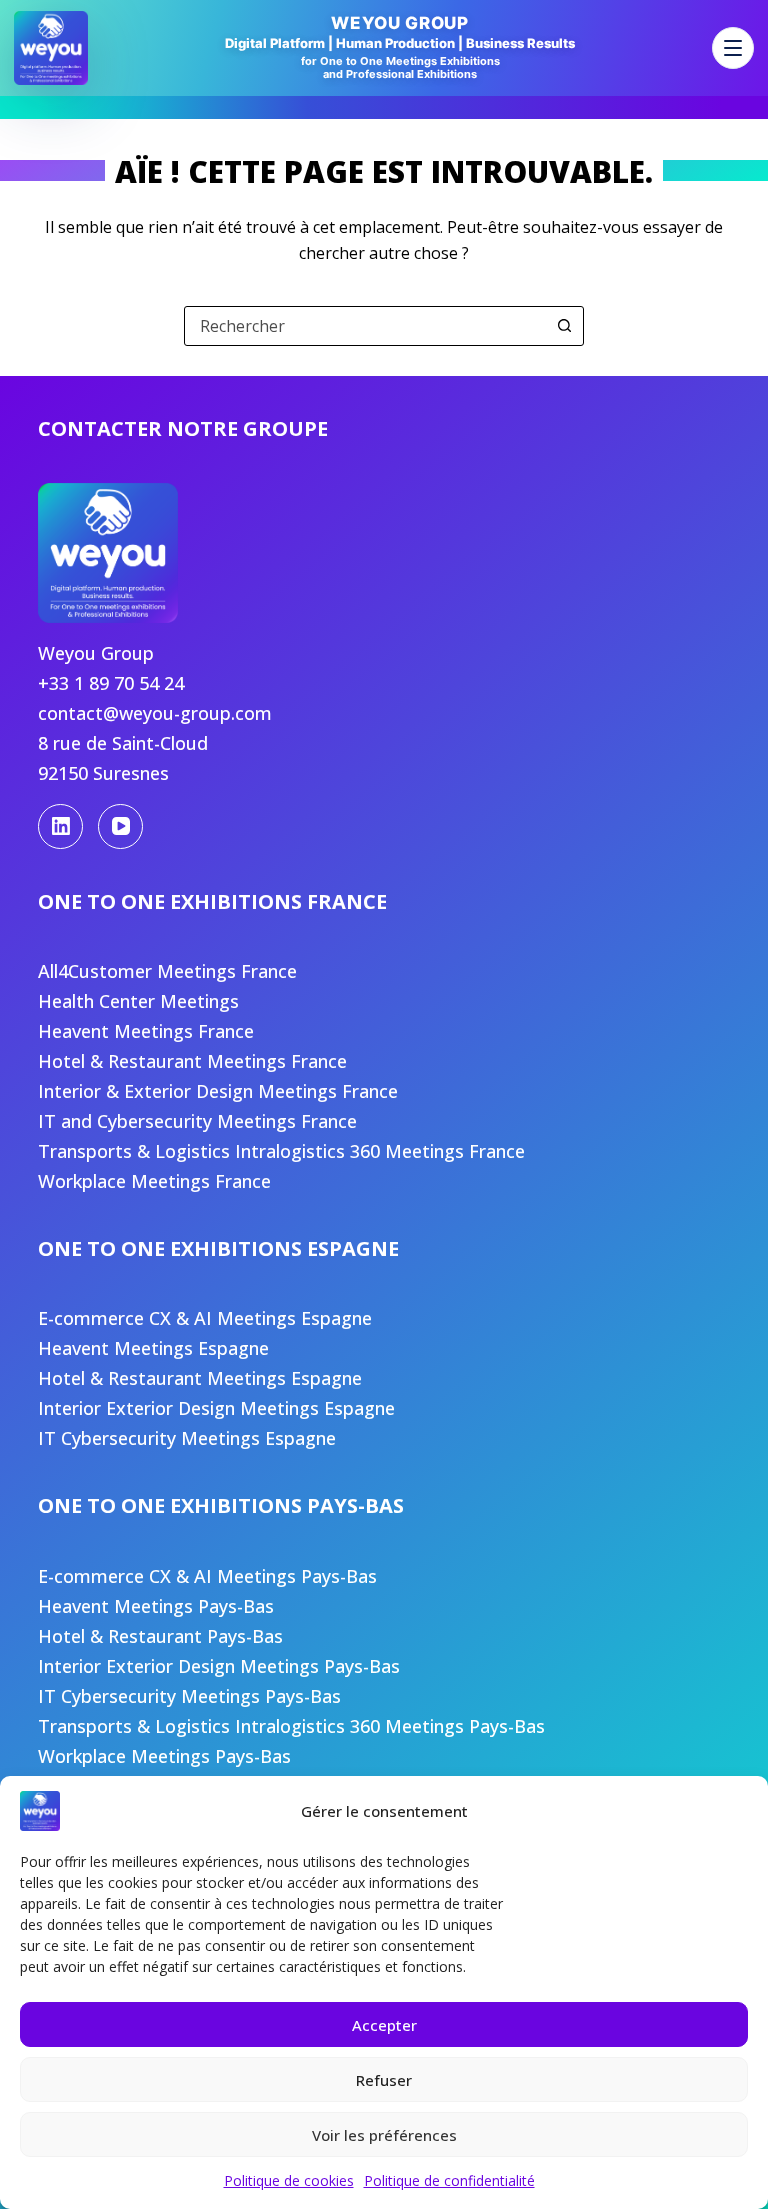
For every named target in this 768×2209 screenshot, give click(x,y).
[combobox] (365, 326)
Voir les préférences (384, 2135)
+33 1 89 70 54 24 (111, 683)
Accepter (384, 2025)
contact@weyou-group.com (155, 713)
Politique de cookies (289, 2180)
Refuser (384, 2080)
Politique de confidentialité (449, 2180)
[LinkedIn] (60, 826)
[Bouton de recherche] (564, 326)
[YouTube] (120, 826)
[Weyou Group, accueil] (51, 48)
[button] (733, 48)
